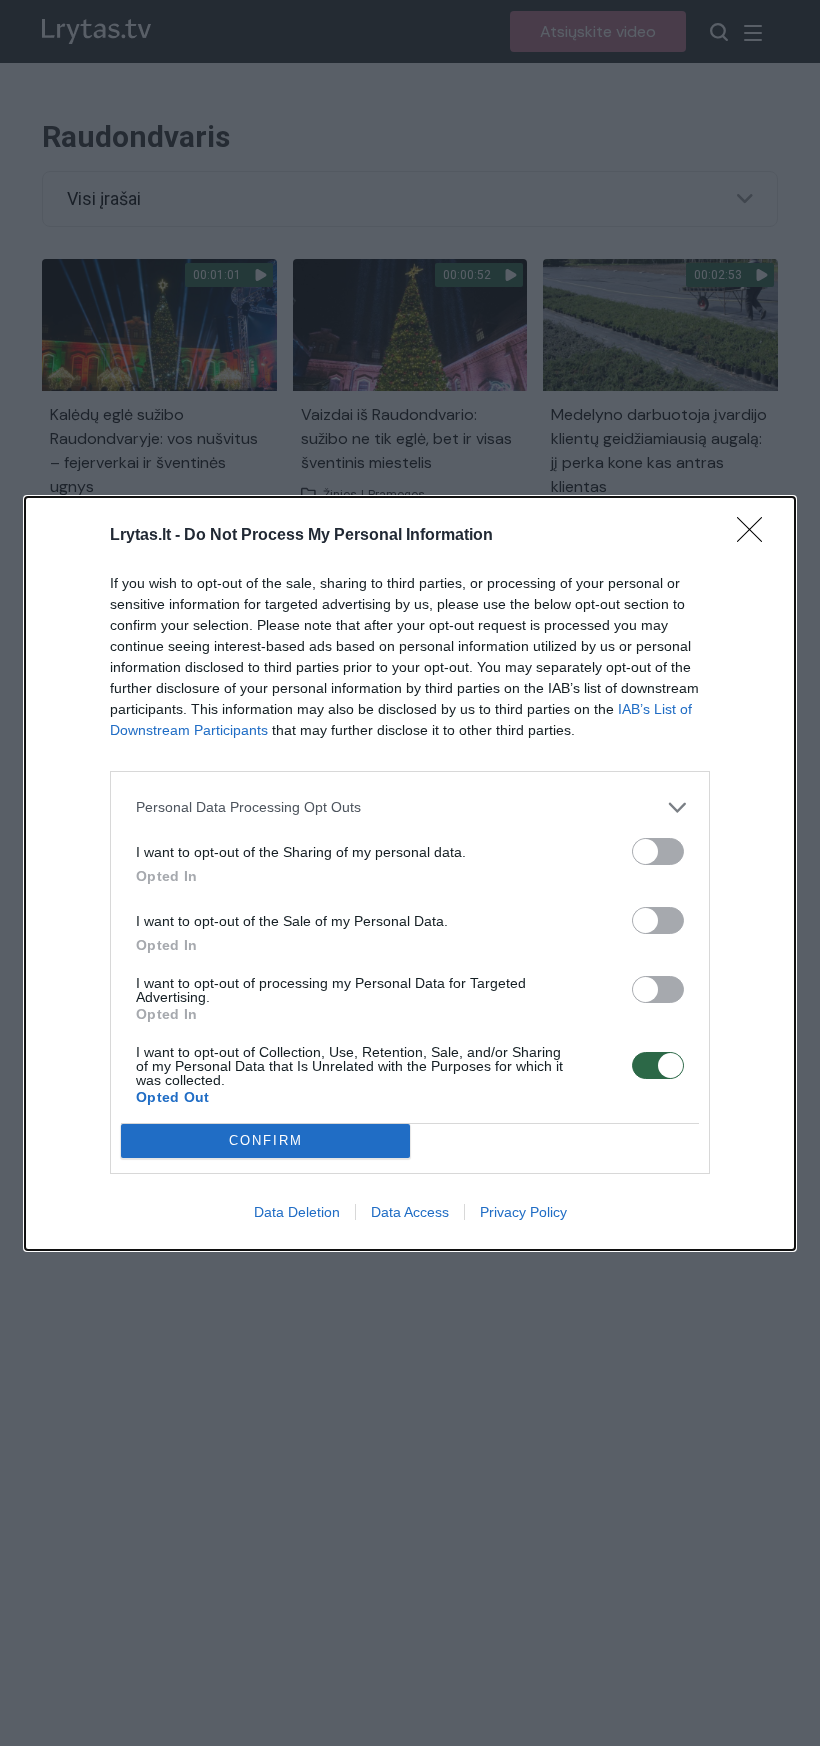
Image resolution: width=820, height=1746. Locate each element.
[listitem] (410, 807)
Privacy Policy (523, 1212)
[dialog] (410, 873)
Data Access (410, 1212)
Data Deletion (297, 1212)
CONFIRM (266, 1140)
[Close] (756, 536)
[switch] (658, 851)
